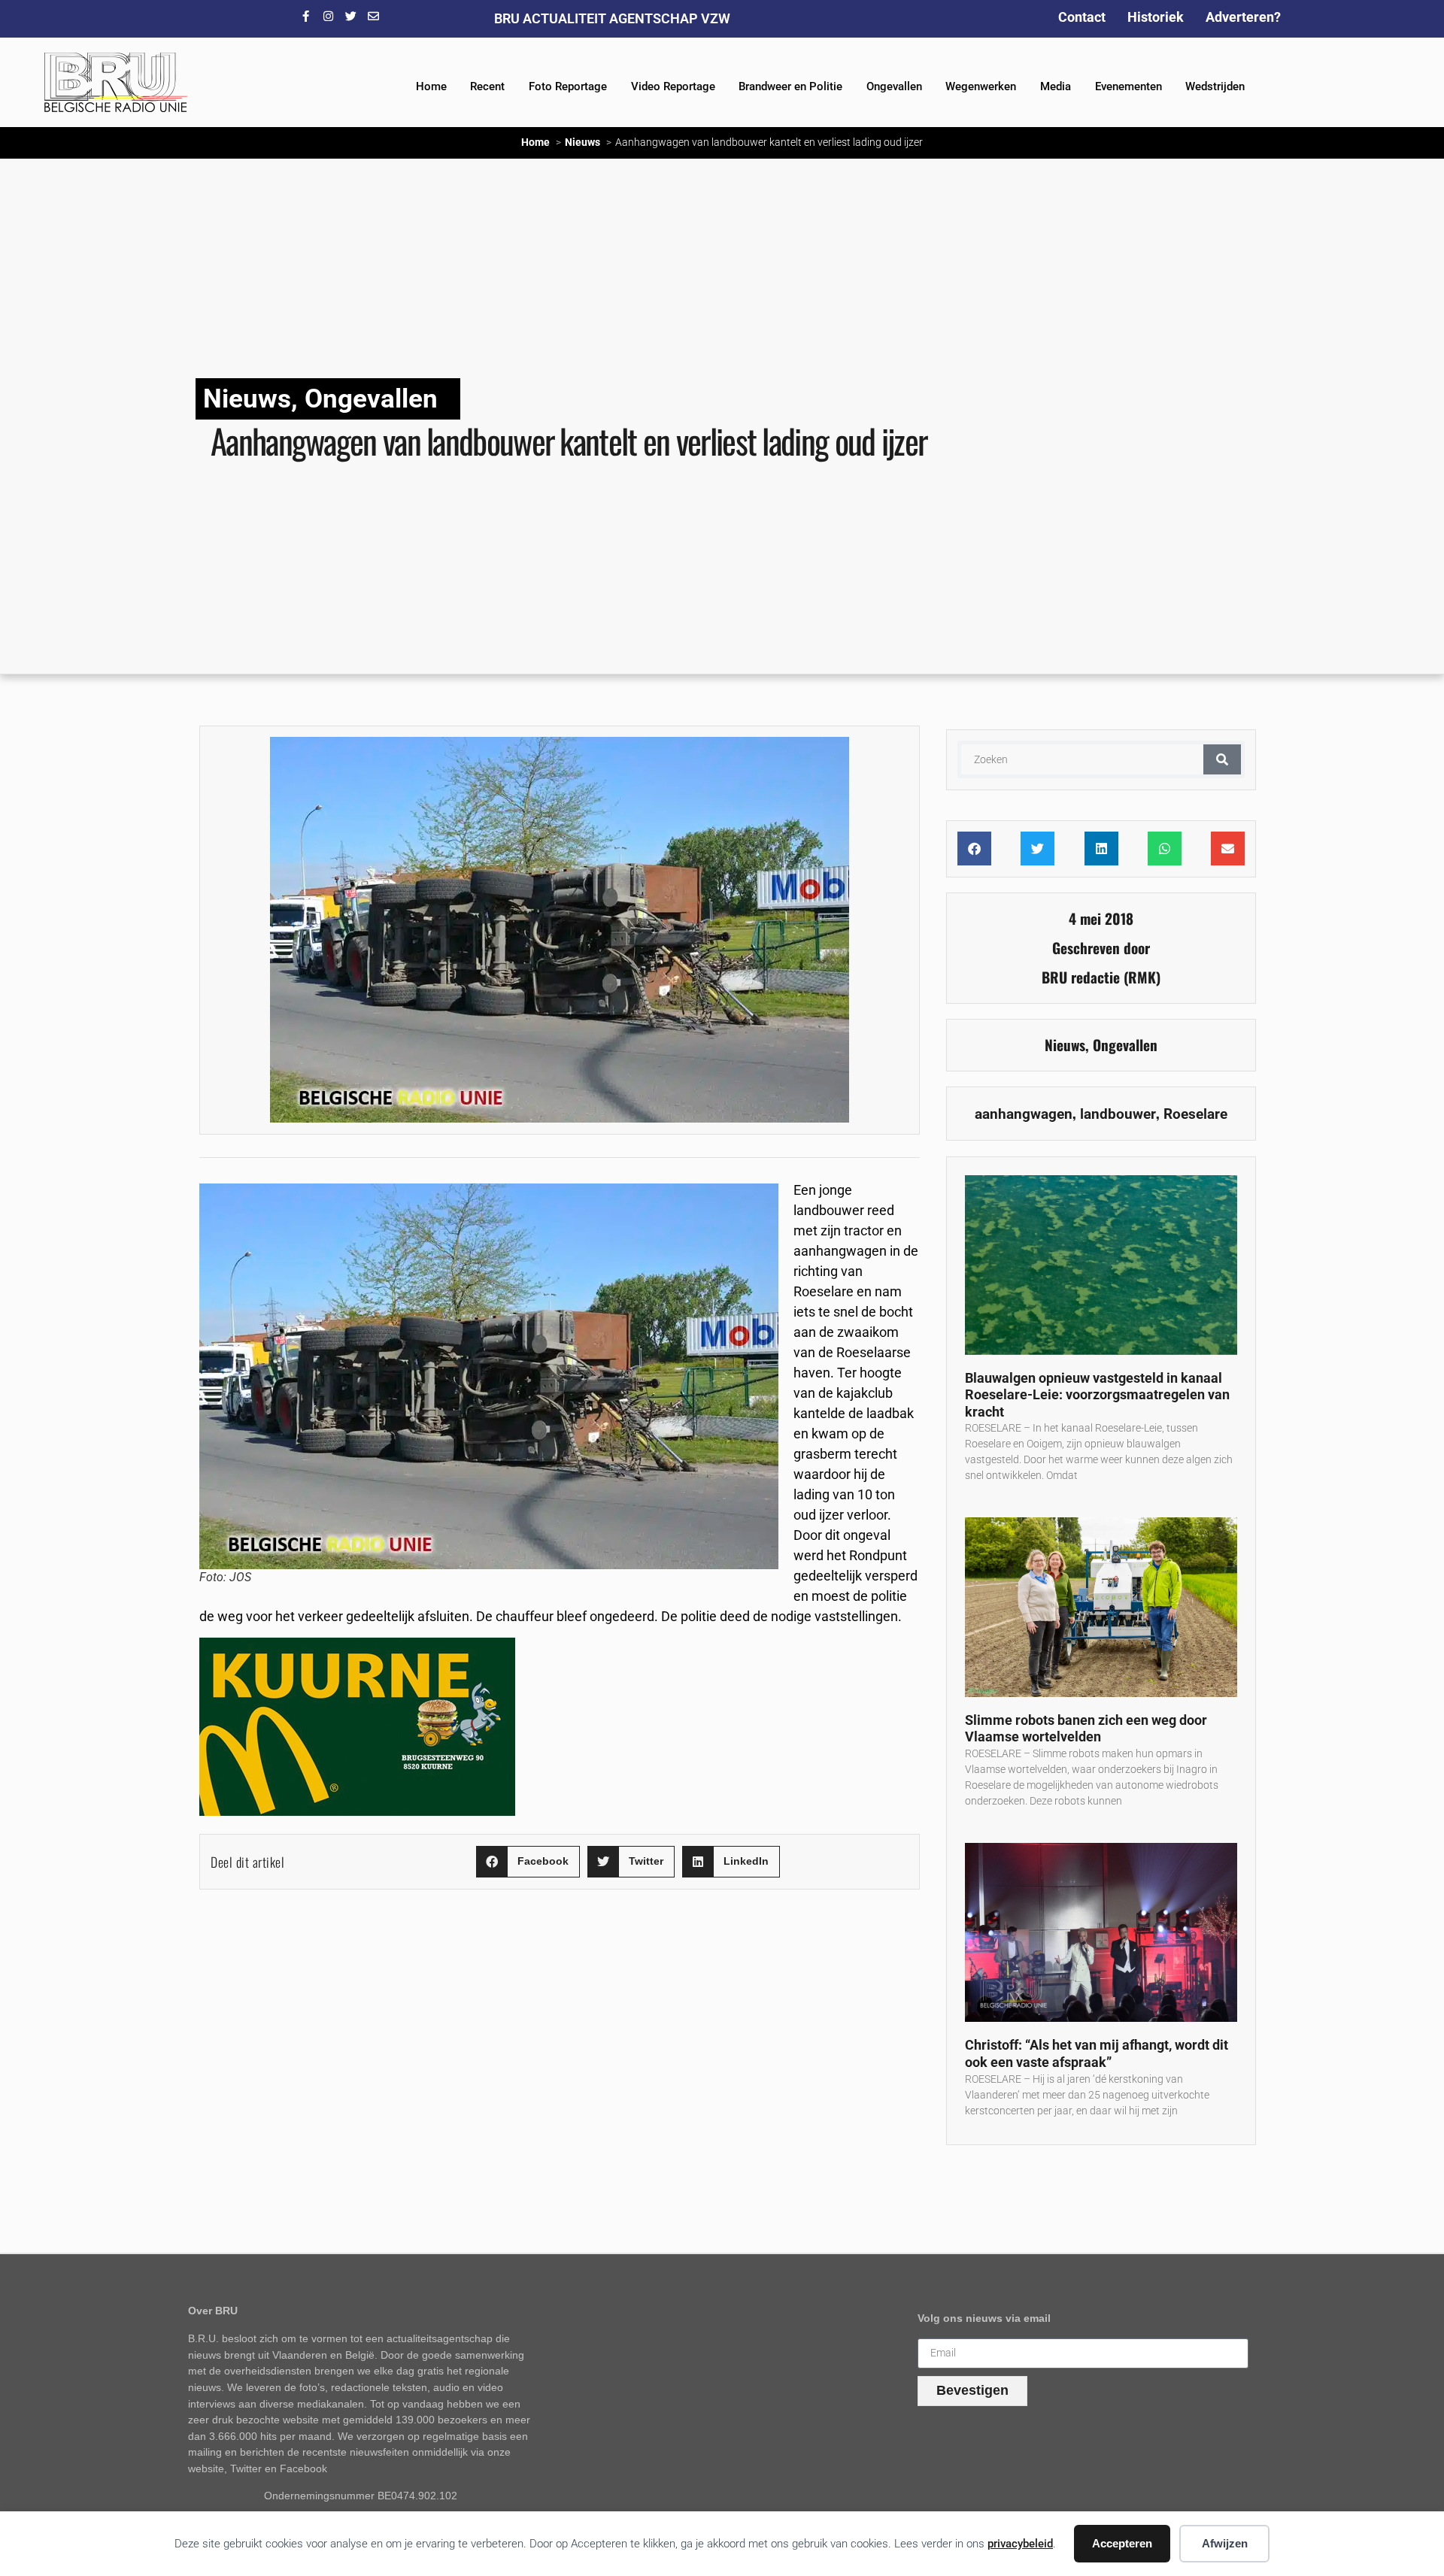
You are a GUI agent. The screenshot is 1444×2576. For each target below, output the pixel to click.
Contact (1082, 17)
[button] (528, 1862)
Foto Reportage (568, 86)
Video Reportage (673, 86)
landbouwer (1118, 1114)
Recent (487, 86)
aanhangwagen (1024, 1114)
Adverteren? (1243, 17)
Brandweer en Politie (790, 86)
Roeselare (1195, 1114)
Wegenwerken (981, 86)
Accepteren (1122, 2543)
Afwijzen (1225, 2543)
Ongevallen (894, 86)
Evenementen (1129, 86)
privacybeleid (1020, 2544)
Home (431, 86)
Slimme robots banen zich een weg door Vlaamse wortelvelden (1086, 1729)
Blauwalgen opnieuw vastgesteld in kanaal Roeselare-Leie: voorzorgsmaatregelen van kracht (1097, 1395)
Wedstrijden (1215, 86)
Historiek (1156, 17)
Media (1056, 86)
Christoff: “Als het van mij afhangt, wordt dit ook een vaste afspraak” (1097, 2053)
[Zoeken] (1222, 759)
